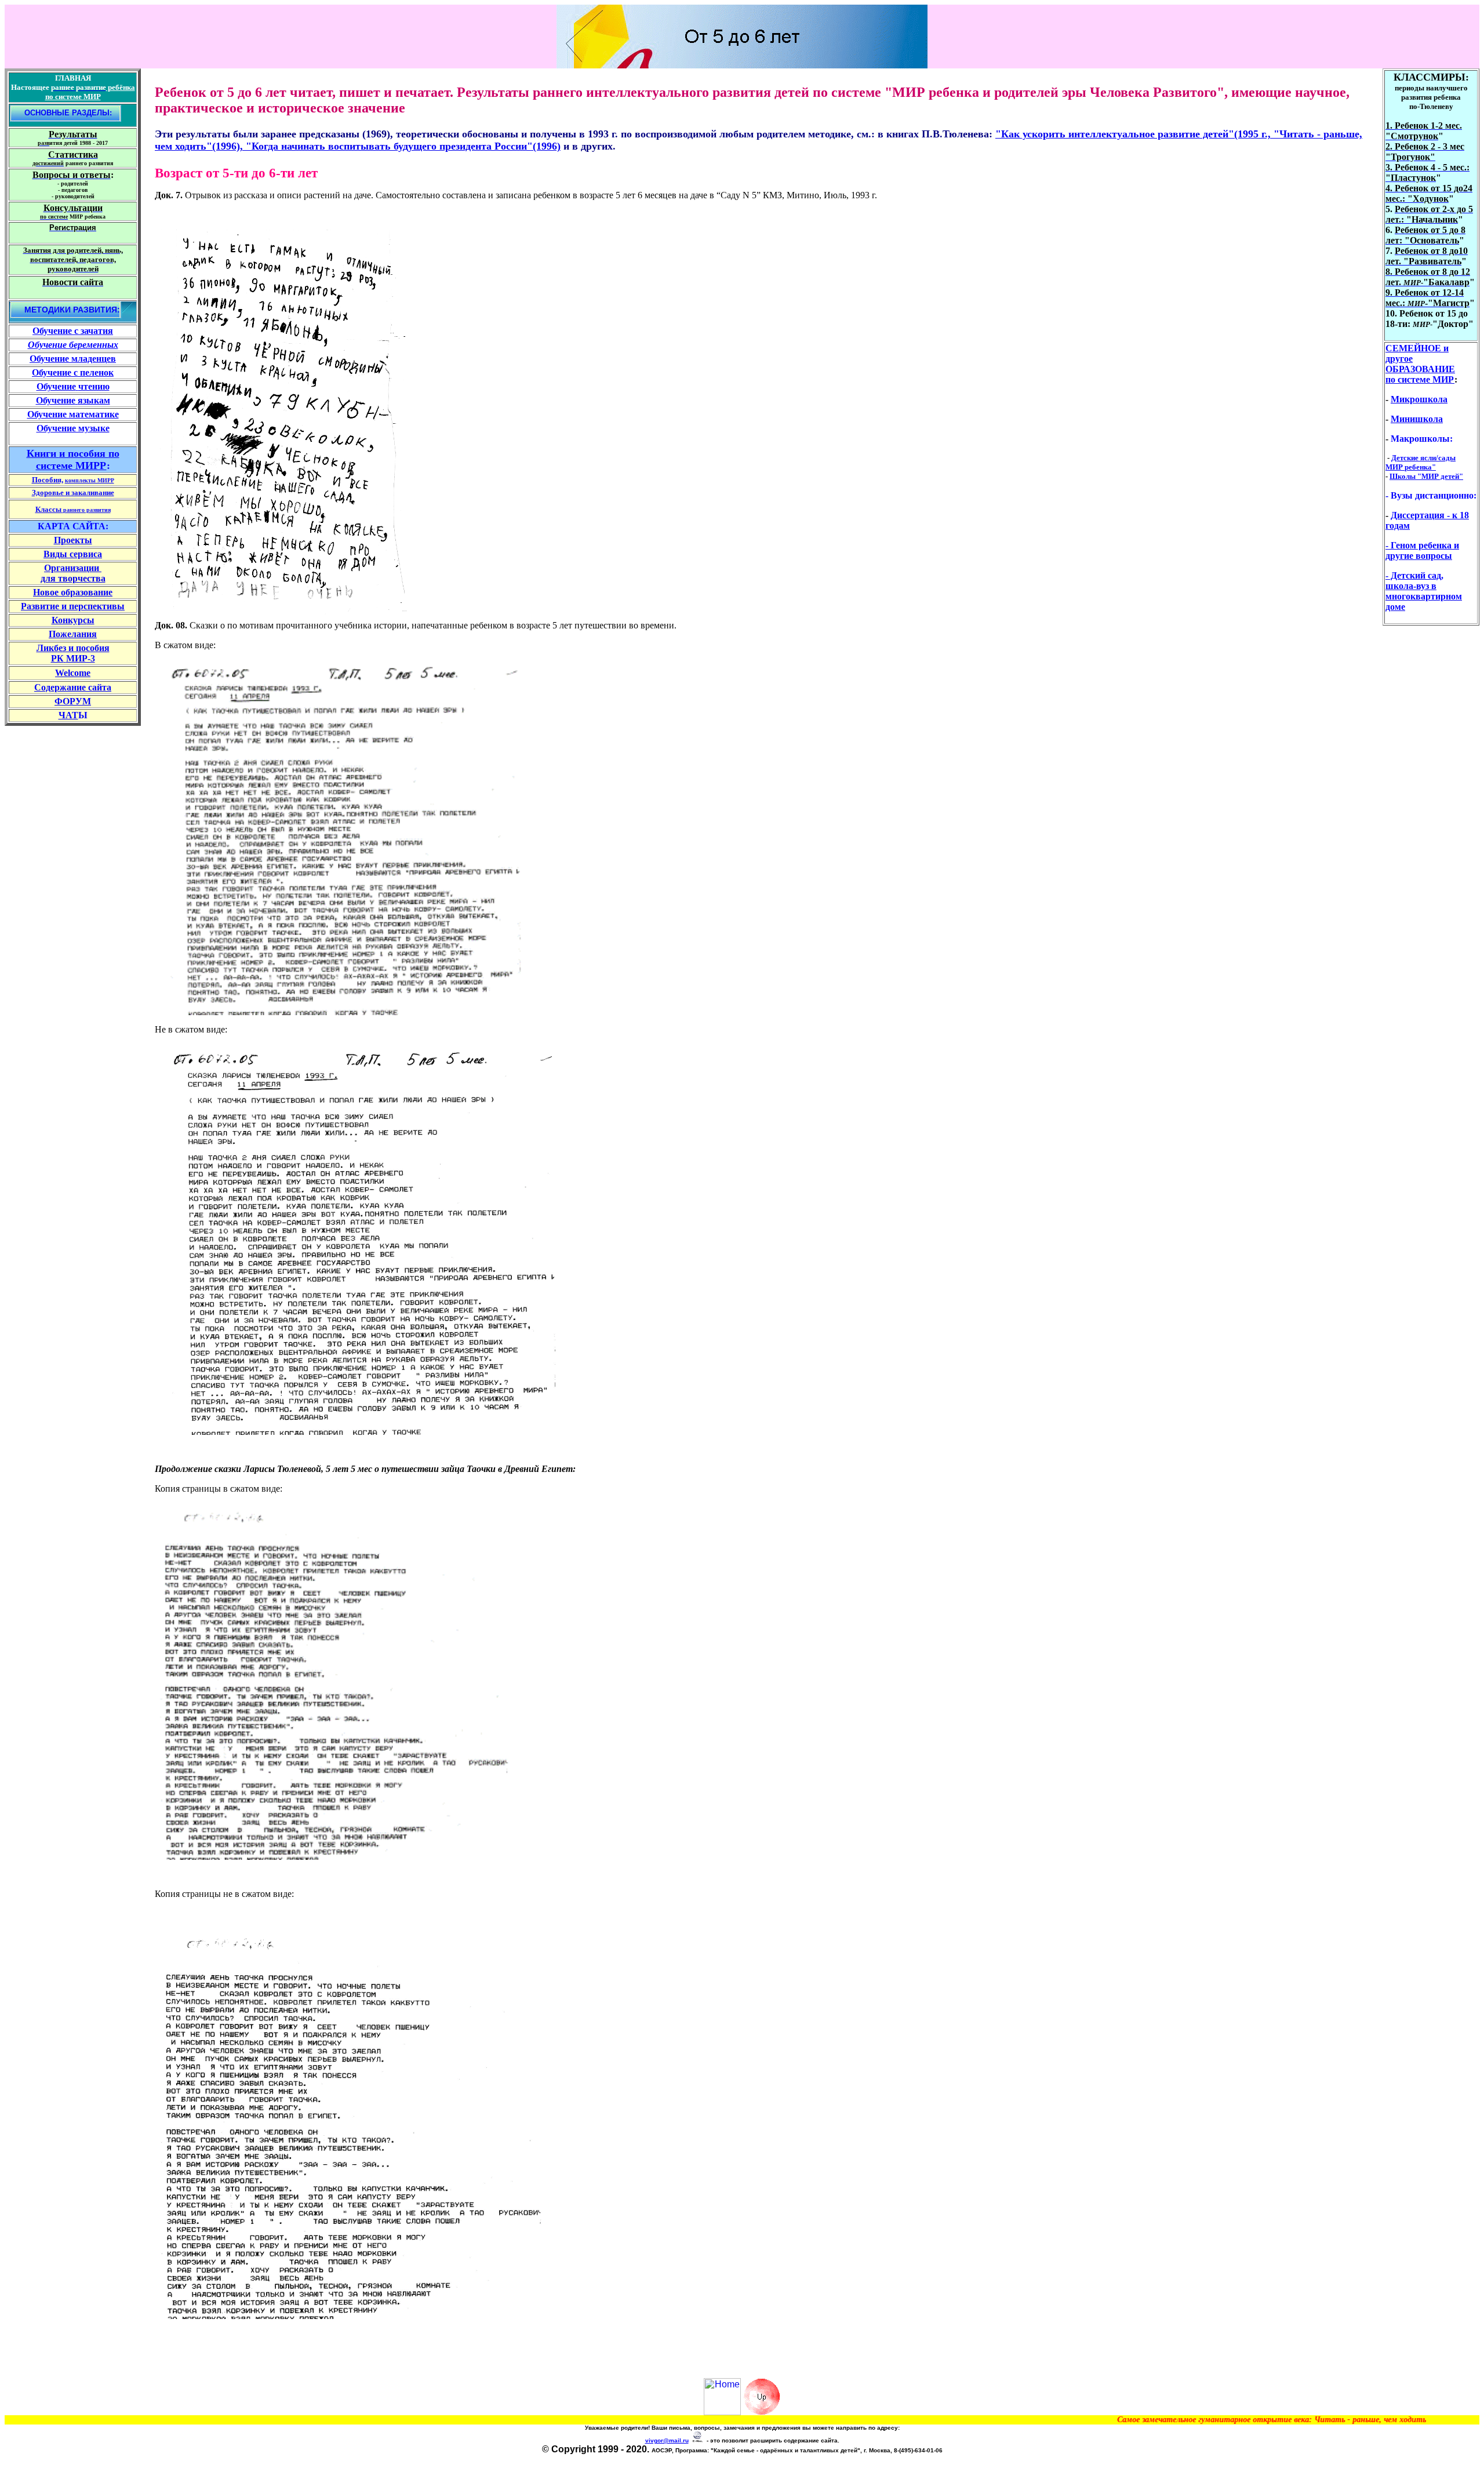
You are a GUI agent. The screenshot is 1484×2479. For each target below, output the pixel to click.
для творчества (73, 578)
